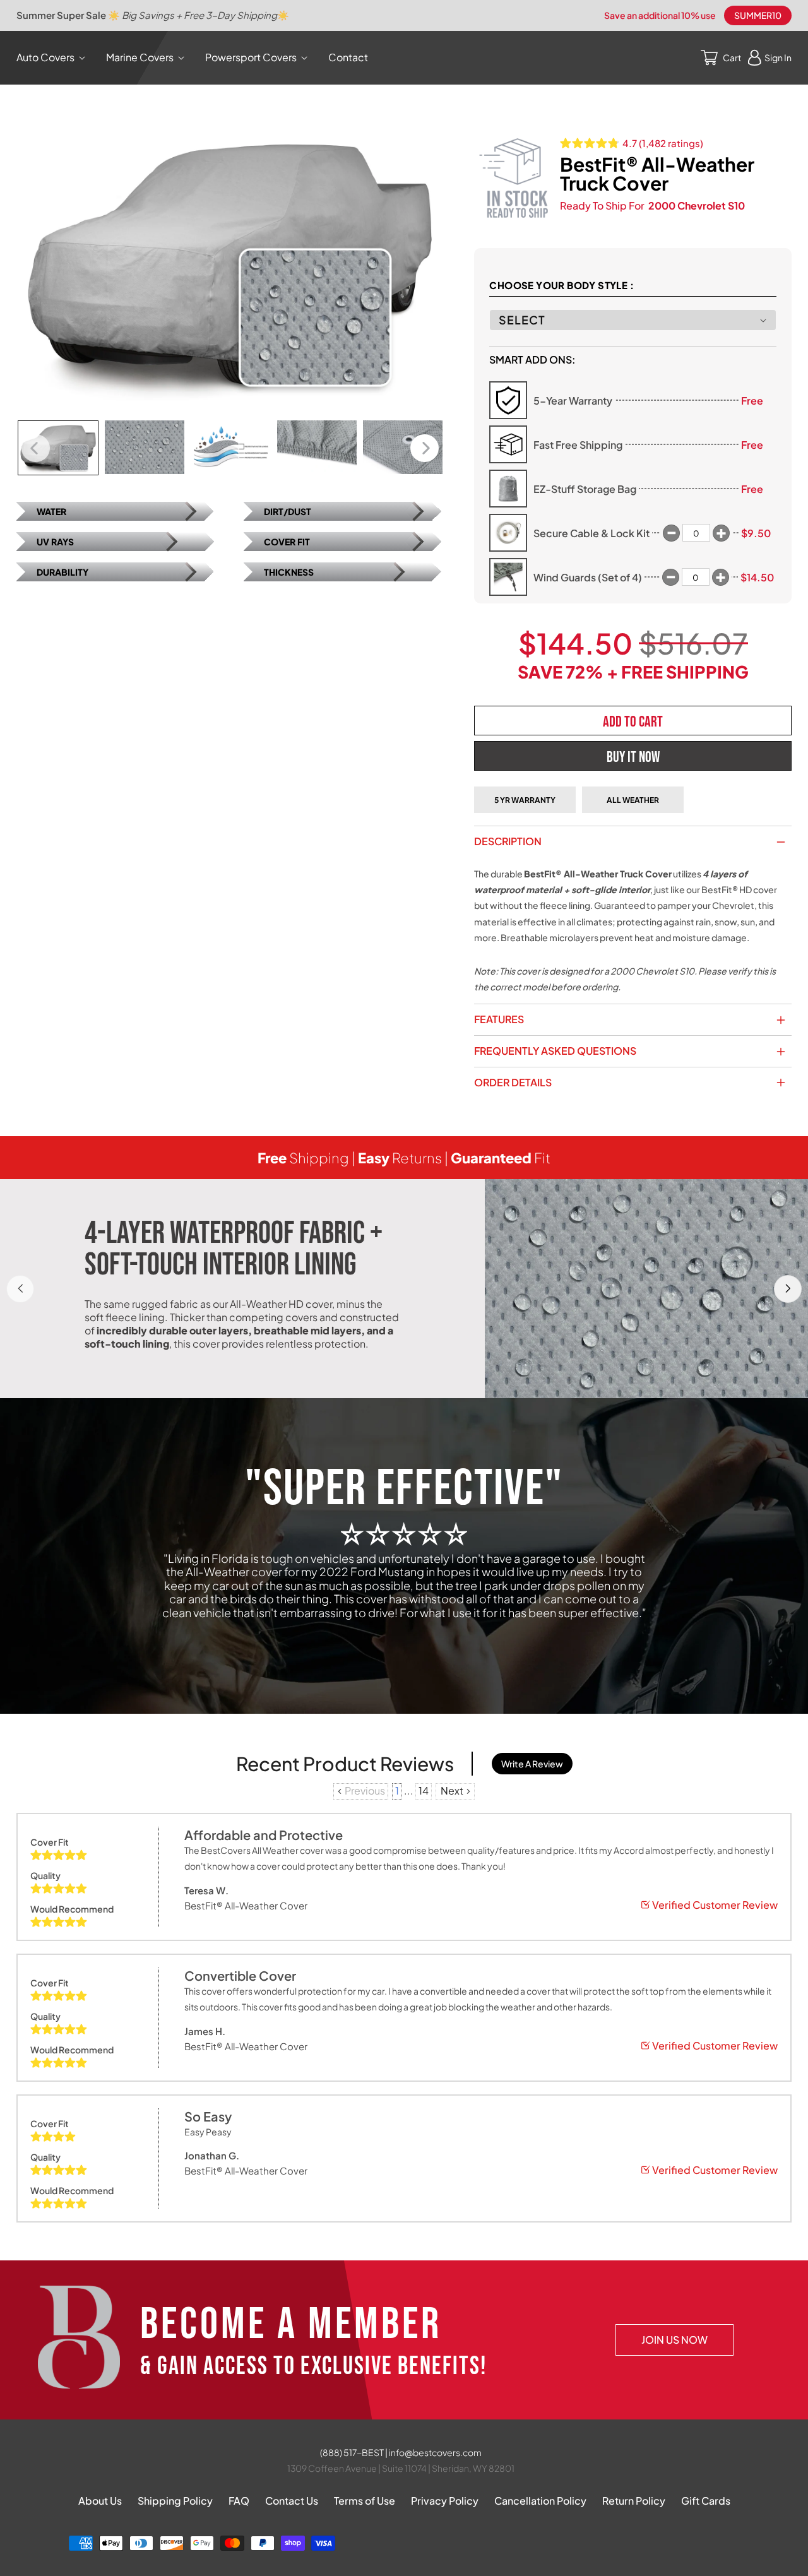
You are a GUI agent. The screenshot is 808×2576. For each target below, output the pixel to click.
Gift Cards (706, 2501)
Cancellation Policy (540, 2501)
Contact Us (292, 2501)
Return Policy (634, 2501)
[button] (53, 58)
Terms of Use (365, 2501)
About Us (100, 2501)
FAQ (239, 2501)
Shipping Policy (175, 2501)
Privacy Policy (445, 2501)
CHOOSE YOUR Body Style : (561, 285)
